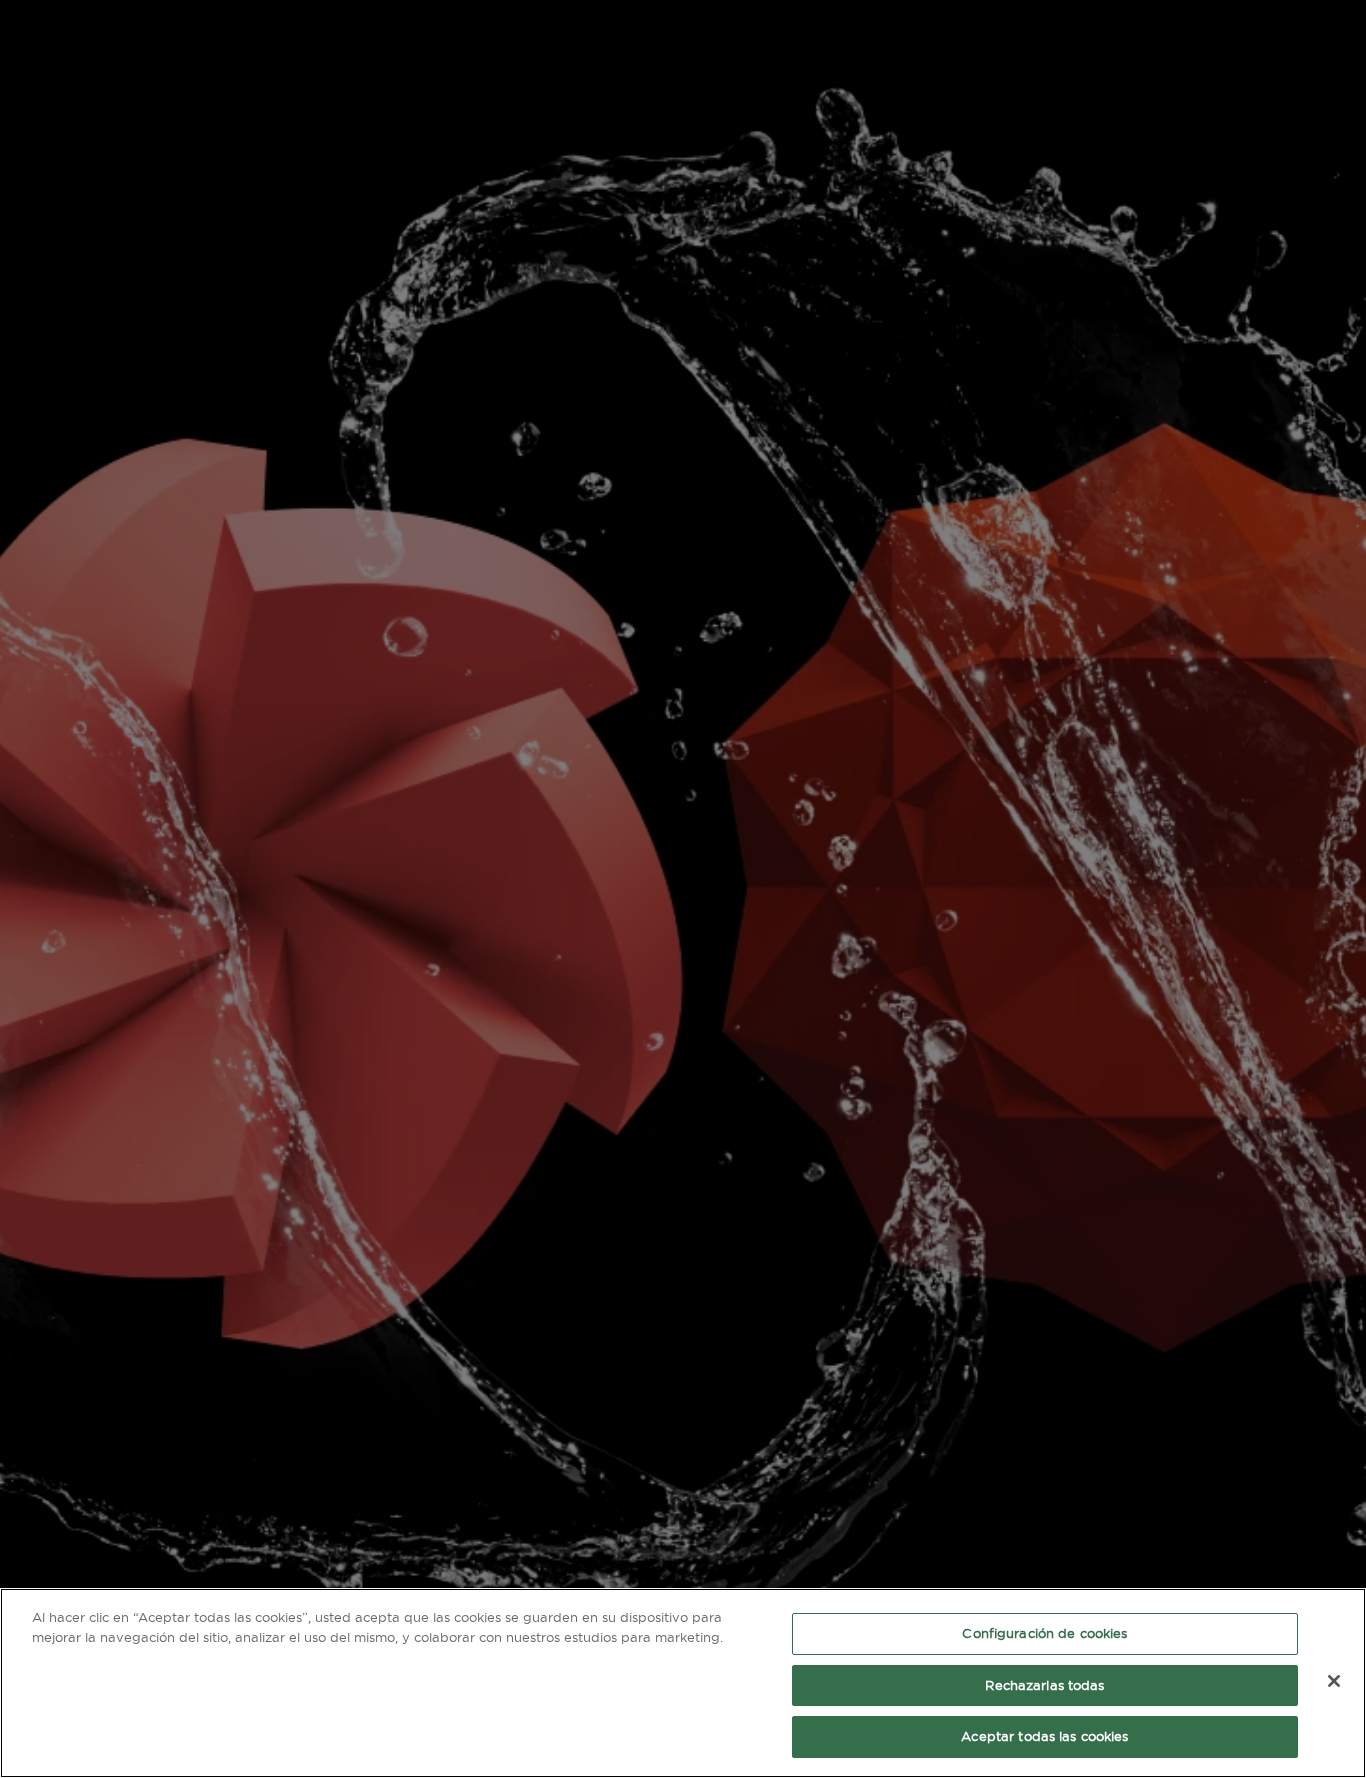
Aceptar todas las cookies (1044, 1736)
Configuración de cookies (1044, 1633)
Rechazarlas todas (1044, 1685)
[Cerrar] (1334, 1681)
